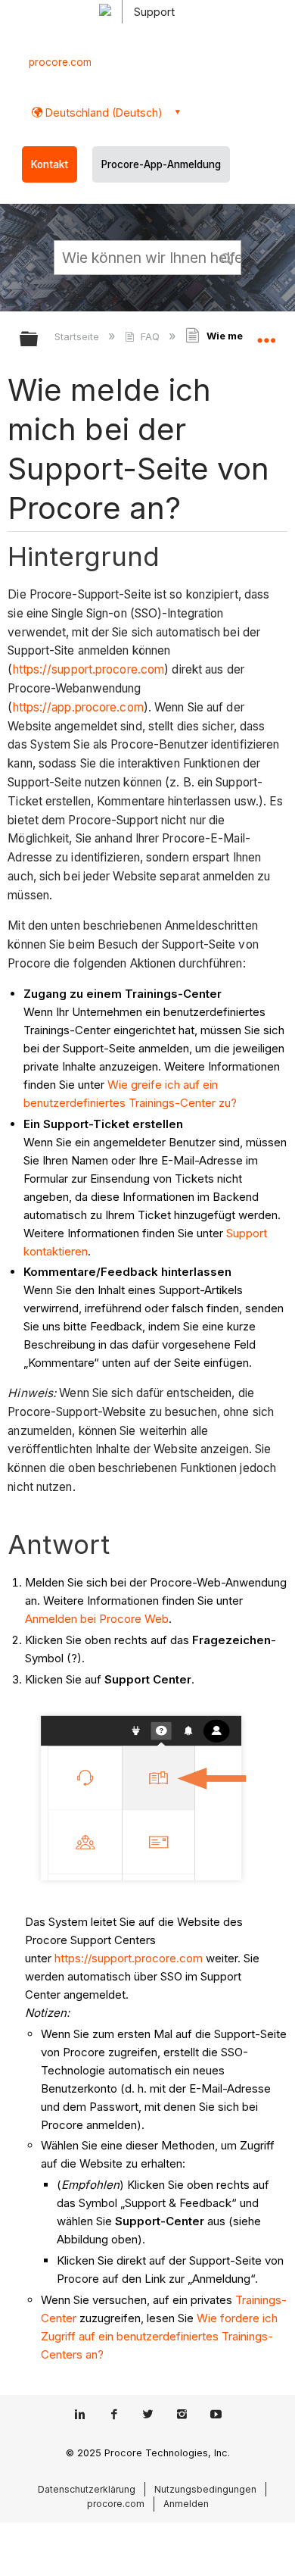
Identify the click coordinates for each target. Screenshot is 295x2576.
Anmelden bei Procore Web (97, 1619)
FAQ (150, 336)
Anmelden (186, 2504)
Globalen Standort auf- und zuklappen (266, 334)
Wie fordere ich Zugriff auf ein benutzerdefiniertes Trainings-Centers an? (159, 2336)
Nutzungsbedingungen (205, 2489)
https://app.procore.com (78, 707)
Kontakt (50, 164)
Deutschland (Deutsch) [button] (102, 113)
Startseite (78, 336)
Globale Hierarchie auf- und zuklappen (39, 340)
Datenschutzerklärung (87, 2489)
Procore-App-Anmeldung (161, 164)
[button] (227, 257)
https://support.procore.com (89, 669)
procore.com (60, 62)
